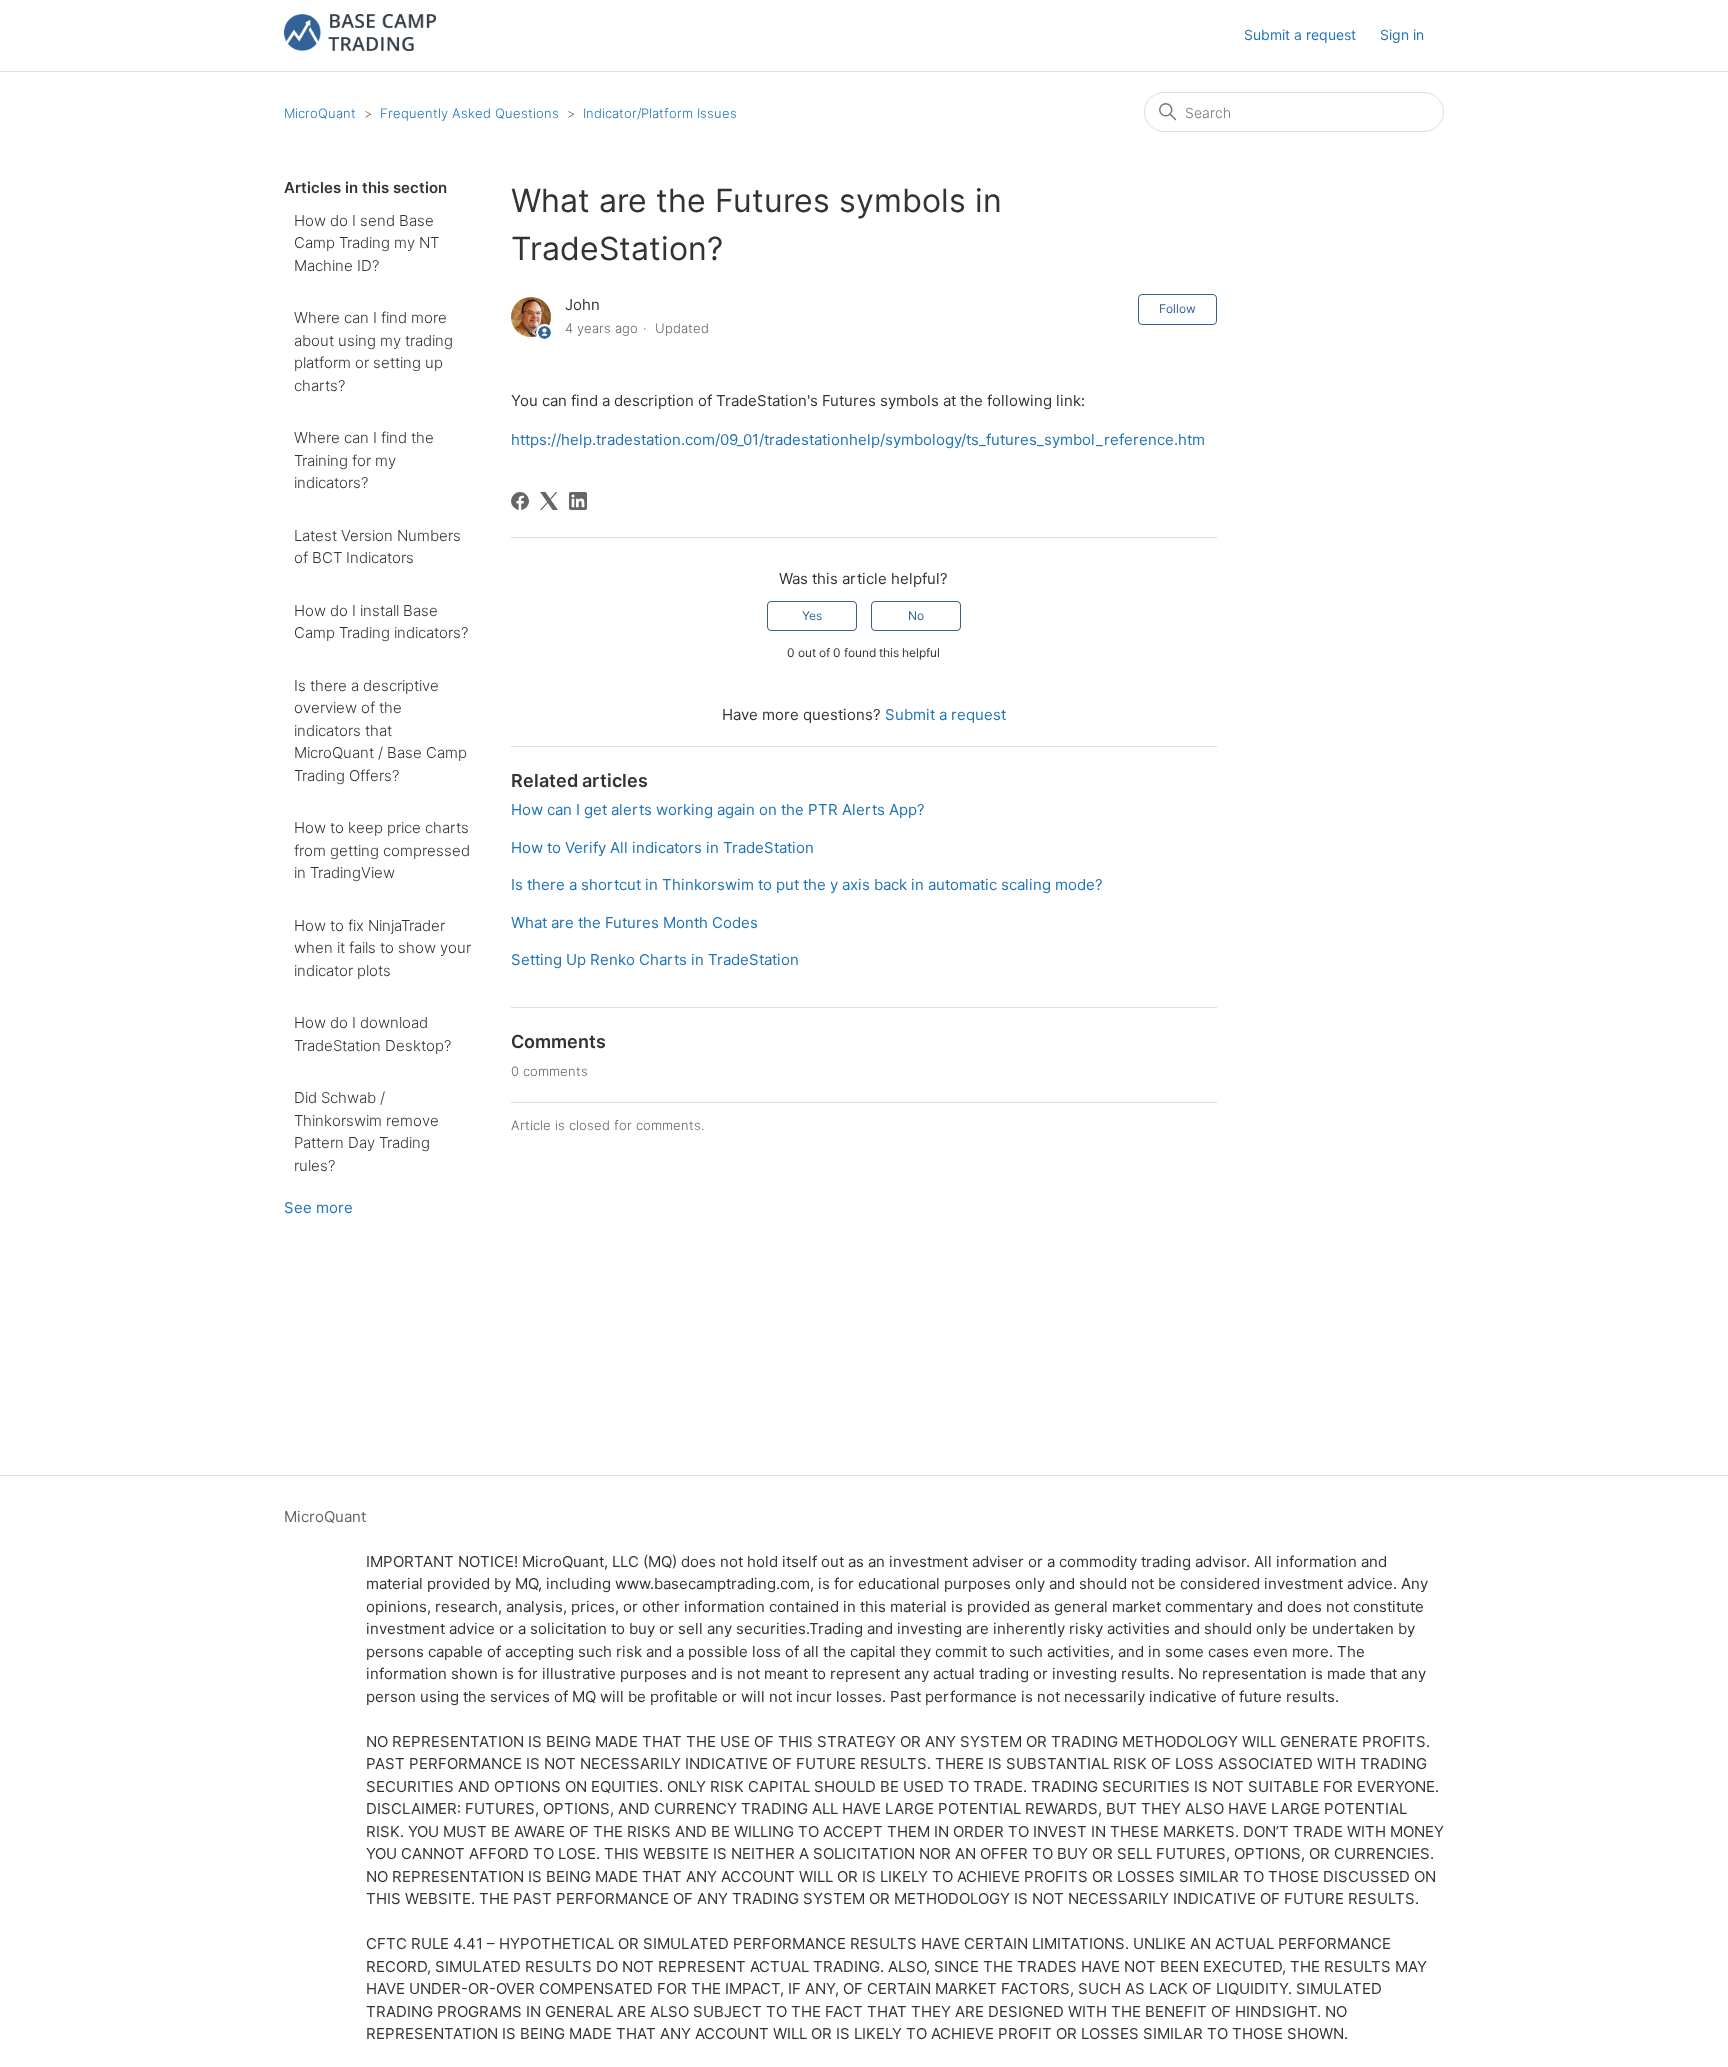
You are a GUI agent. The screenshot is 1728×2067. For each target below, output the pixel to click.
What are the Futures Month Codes (634, 922)
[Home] (360, 45)
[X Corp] (549, 501)
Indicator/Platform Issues (660, 113)
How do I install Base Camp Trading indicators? (381, 622)
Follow (1177, 308)
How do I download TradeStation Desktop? (372, 1034)
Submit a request (1300, 34)
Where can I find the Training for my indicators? (364, 460)
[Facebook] (520, 501)
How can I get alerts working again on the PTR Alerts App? (718, 809)
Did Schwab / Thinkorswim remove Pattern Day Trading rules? (366, 1131)
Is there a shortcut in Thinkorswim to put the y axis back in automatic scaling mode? (807, 884)
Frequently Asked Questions (469, 113)
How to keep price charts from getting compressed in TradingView (382, 850)
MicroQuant (320, 113)
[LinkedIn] (578, 501)
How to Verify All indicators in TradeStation (662, 847)
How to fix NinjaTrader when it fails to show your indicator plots (382, 948)
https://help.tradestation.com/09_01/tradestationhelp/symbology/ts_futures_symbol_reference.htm (858, 439)
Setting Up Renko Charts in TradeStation (655, 959)
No (916, 615)
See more (318, 1207)
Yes (812, 615)
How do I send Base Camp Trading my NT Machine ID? (366, 243)
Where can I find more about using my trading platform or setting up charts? (373, 351)
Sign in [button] (1402, 34)
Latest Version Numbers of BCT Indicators (377, 547)
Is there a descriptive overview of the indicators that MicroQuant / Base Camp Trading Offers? (380, 730)
